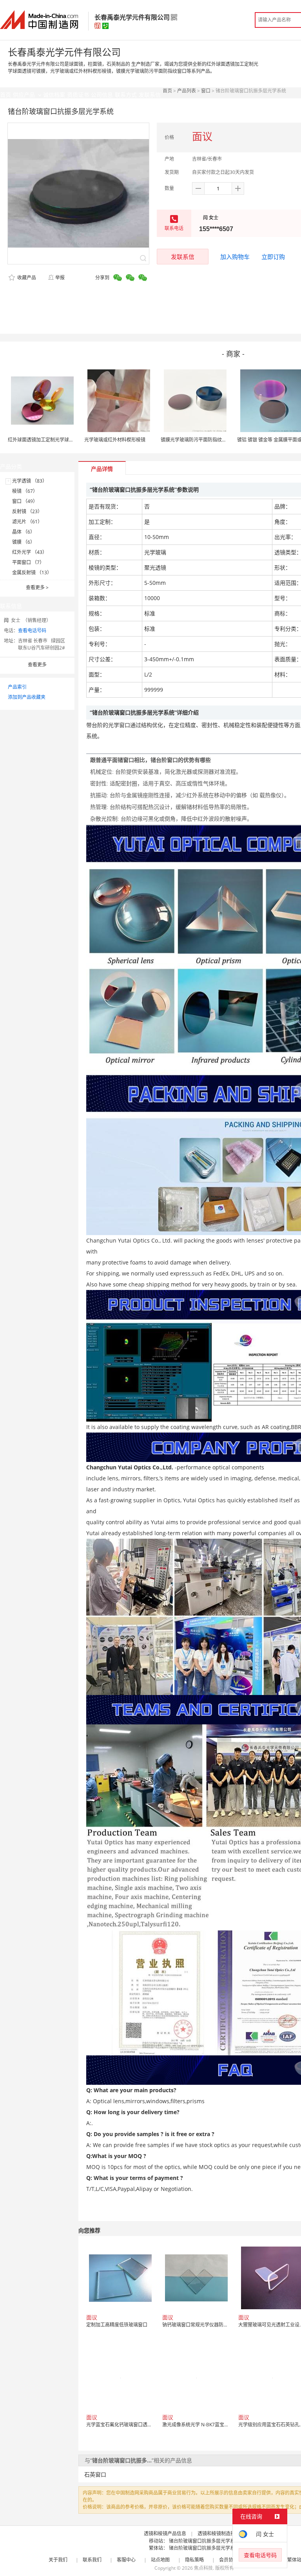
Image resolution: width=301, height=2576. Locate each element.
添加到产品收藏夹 (27, 697)
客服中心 (126, 2560)
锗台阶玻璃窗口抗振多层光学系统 (204, 2541)
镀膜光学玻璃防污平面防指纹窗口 (196, 440)
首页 (167, 91)
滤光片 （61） (27, 522)
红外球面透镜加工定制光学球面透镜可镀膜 (53, 440)
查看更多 (37, 587)
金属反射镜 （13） (32, 573)
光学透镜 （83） (30, 481)
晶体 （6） (24, 532)
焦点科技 (203, 2568)
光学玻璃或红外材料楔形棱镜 (115, 440)
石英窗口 (95, 2474)
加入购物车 (235, 257)
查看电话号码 (32, 630)
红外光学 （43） (30, 552)
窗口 (206, 91)
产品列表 (187, 91)
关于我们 (58, 2560)
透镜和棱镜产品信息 (165, 2533)
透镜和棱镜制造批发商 (221, 2533)
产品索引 (17, 687)
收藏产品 (26, 278)
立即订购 (273, 257)
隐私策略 (194, 2560)
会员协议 (228, 2560)
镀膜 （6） (24, 542)
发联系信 (183, 257)
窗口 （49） (25, 501)
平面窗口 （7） (28, 562)
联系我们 (92, 2560)
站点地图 (160, 2560)
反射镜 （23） (27, 511)
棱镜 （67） (25, 491)
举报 (60, 278)
